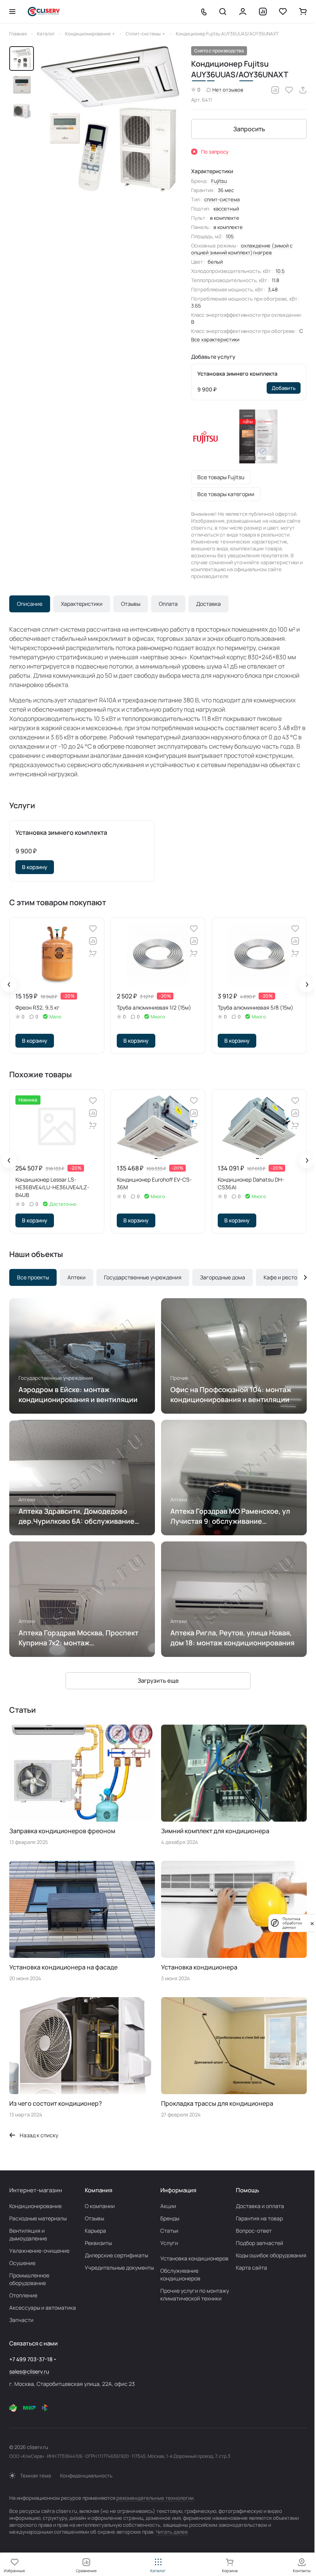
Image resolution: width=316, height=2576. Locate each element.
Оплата (168, 604)
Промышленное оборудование (29, 2279)
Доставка (208, 604)
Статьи (169, 2231)
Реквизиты (98, 2243)
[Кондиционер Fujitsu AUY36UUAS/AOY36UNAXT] (111, 119)
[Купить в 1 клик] (93, 953)
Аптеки (76, 1277)
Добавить (284, 388)
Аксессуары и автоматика (43, 2308)
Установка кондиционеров (194, 2258)
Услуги (169, 2243)
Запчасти (21, 2320)
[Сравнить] (275, 90)
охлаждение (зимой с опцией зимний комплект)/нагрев (242, 249)
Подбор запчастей (260, 2243)
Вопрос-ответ (254, 2231)
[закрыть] (312, 1923)
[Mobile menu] (12, 12)
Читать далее (172, 2532)
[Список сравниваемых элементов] (263, 12)
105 (230, 236)
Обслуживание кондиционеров (180, 2274)
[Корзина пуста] (303, 12)
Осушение (22, 2263)
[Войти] (243, 12)
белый (215, 262)
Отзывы (131, 604)
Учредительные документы (119, 2268)
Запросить (249, 129)
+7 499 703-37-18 (31, 2359)
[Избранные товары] (283, 12)
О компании (100, 2206)
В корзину (35, 867)
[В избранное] (289, 90)
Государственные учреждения (143, 1277)
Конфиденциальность (86, 2476)
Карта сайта (251, 2268)
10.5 (280, 271)
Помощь (247, 2190)
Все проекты (33, 1277)
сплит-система (222, 199)
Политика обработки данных (292, 1923)
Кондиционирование (35, 2206)
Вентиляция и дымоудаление (28, 2234)
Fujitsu (219, 181)
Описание (30, 604)
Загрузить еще (158, 1681)
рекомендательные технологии (155, 2498)
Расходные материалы (38, 2218)
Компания (98, 2190)
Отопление (23, 2295)
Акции (168, 2206)
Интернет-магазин (36, 2190)
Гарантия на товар (259, 2218)
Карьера (95, 2231)
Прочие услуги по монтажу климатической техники (195, 2294)
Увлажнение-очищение (39, 2251)
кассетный (226, 209)
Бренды (170, 2218)
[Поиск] (223, 12)
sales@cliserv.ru (29, 2371)
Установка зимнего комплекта (237, 374)
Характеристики (82, 604)
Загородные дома (223, 1277)
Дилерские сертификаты (116, 2255)
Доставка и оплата (260, 2206)
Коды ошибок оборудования (271, 2255)
